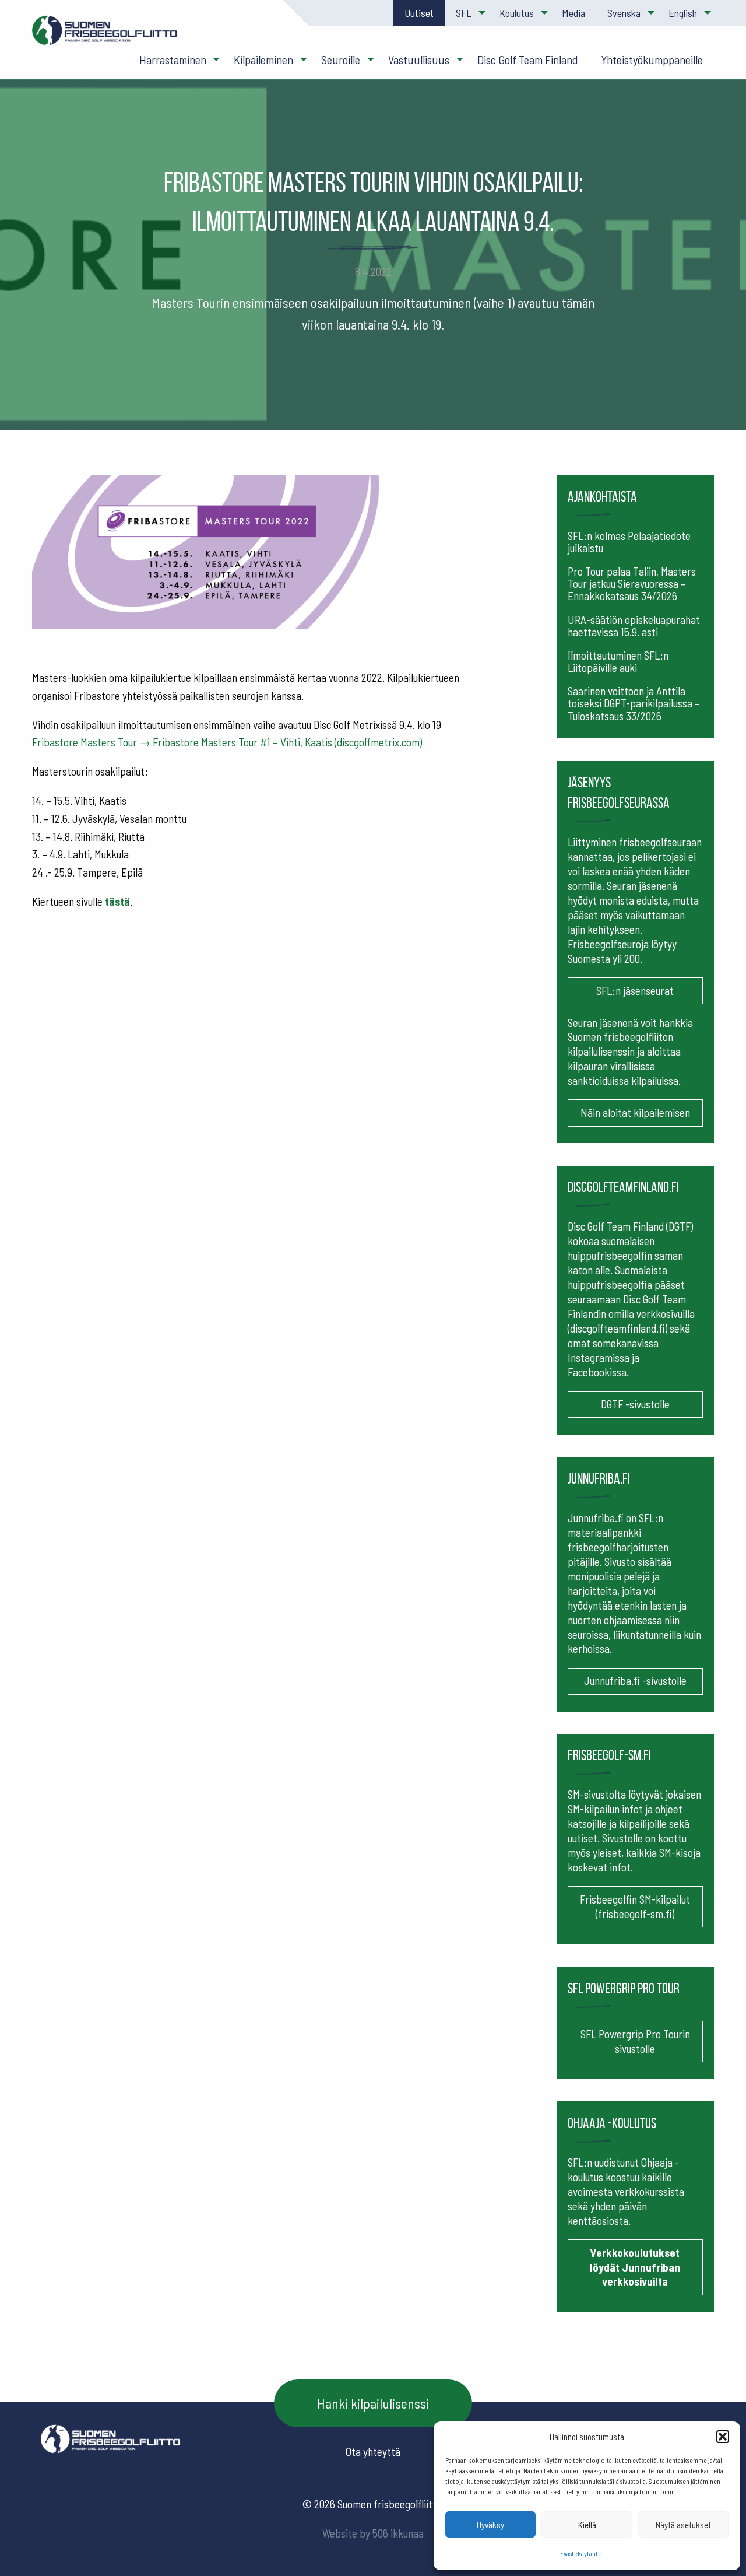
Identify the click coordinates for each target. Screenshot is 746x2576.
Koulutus (517, 13)
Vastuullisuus (419, 59)
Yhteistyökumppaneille (652, 59)
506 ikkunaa (398, 2533)
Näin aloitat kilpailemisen (635, 1112)
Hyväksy (490, 2525)
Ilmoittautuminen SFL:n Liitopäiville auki (618, 661)
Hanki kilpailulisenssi (373, 2403)
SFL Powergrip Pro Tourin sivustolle (635, 2041)
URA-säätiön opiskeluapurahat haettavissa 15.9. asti (634, 626)
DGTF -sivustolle (635, 1404)
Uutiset (419, 13)
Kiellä (587, 2525)
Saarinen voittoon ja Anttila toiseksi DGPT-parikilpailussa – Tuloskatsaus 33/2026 (634, 703)
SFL (464, 13)
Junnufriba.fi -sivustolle (635, 1680)
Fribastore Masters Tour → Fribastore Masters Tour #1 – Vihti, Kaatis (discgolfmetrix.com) (227, 742)
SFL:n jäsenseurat (635, 991)
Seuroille (341, 59)
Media (573, 13)
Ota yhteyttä (373, 2451)
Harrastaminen (173, 59)
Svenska (624, 13)
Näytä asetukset (683, 2525)
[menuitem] (418, 13)
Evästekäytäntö (581, 2553)
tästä (117, 901)
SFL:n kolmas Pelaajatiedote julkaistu (629, 542)
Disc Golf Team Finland (528, 59)
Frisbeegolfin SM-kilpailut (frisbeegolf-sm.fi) (635, 1906)
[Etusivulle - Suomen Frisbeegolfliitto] (105, 36)
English (683, 13)
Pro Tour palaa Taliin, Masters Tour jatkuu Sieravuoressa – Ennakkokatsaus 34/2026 (632, 583)
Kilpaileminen (263, 59)
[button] (723, 2437)
